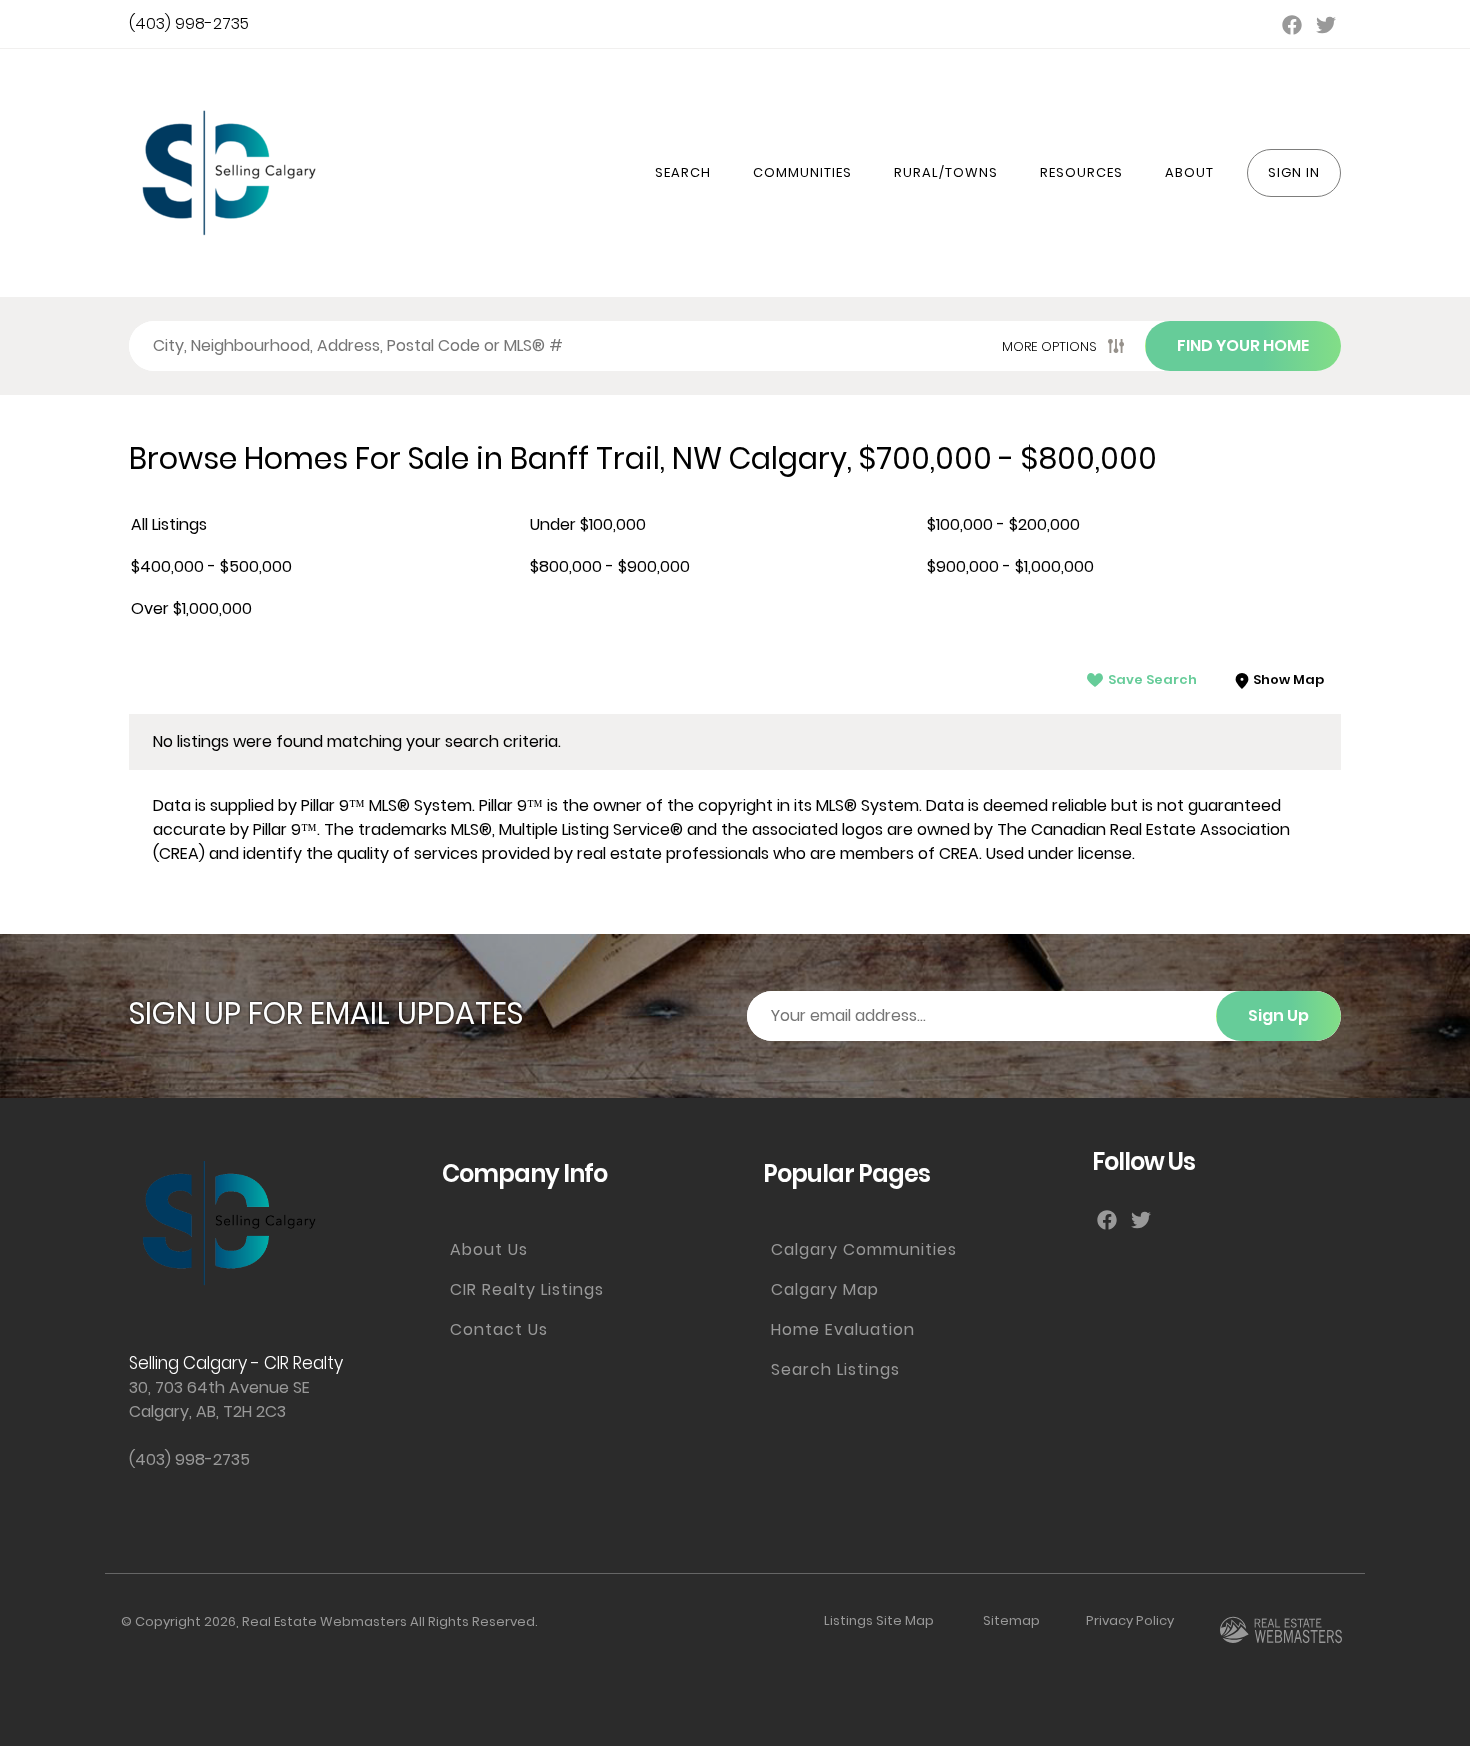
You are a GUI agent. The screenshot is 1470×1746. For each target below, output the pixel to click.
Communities (802, 172)
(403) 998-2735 (189, 23)
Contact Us (499, 1329)
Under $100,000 (588, 524)
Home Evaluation (843, 1329)
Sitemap (1011, 1620)
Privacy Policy (1130, 1620)
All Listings (169, 524)
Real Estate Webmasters (324, 1621)
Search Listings (835, 1369)
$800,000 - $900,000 (610, 566)
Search (683, 172)
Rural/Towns (946, 172)
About (1189, 172)
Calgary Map (825, 1289)
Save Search (1152, 679)
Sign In (1294, 172)
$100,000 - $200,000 (1003, 524)
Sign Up (1278, 1015)
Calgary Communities (864, 1249)
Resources (1081, 172)
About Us (489, 1249)
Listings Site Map (879, 1620)
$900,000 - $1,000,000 (1010, 566)
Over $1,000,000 (191, 608)
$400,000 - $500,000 (211, 566)
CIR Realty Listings (527, 1289)
